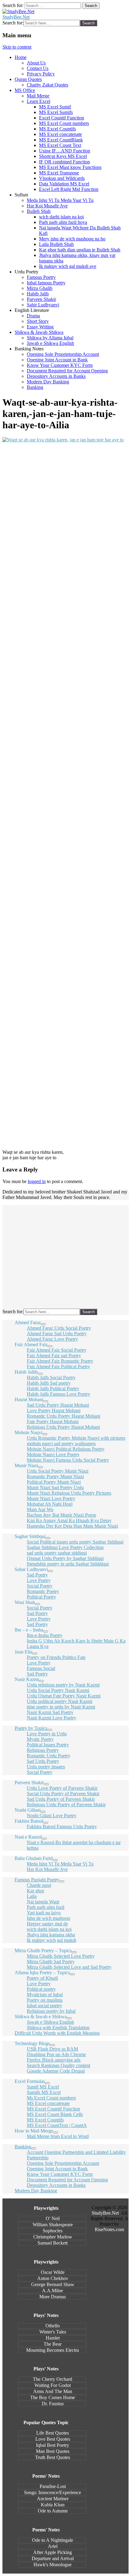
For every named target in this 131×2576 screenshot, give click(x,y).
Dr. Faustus (53, 2404)
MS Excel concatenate (60, 134)
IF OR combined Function (64, 162)
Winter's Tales (53, 2332)
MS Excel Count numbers (64, 123)
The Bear (53, 2344)
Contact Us (38, 68)
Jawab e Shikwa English (50, 343)
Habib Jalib (38, 294)
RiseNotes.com (109, 2229)
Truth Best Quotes (53, 2457)
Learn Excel (39, 101)
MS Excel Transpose (59, 173)
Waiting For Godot (53, 2385)
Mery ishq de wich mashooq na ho (72, 239)
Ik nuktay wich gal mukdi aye (68, 266)
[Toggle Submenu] (43, 1324)
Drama (33, 316)
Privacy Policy (41, 74)
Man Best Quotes (53, 2451)
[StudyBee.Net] (18, 11)
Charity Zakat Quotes (48, 85)
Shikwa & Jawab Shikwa (39, 332)
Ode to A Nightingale (53, 2540)
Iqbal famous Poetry (46, 283)
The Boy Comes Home (53, 2397)
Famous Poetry (41, 277)
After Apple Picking (53, 2552)
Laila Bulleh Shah (56, 244)
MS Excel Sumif (55, 107)
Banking (35, 387)
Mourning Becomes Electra (53, 2350)
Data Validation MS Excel (64, 184)
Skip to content (17, 47)
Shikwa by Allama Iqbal (50, 338)
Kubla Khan (53, 2505)
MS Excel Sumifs (56, 112)
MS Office (25, 90)
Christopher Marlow (53, 2237)
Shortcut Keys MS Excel (63, 156)
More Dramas (53, 2297)
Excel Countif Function (62, 118)
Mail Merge (38, 96)
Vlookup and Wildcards (62, 178)
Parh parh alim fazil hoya (63, 222)
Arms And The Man (53, 2391)
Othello (53, 2326)
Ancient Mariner (53, 2499)
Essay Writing (40, 327)
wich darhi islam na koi (61, 217)
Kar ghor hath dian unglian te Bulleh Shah (80, 250)
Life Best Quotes (53, 2433)
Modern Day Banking (48, 382)
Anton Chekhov (53, 2278)
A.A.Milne (53, 2291)
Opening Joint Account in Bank (57, 360)
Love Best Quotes (53, 2439)
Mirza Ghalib (40, 288)
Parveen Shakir (41, 299)
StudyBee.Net (16, 17)
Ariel (53, 2546)
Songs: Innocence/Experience (53, 2492)
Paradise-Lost (53, 2486)
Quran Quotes (28, 79)
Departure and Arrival (53, 2558)
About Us (36, 63)
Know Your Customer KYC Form (60, 365)
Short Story (38, 321)
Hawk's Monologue (53, 2565)
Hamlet (53, 2338)
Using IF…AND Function (65, 151)
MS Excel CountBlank (61, 140)
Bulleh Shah (39, 211)
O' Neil (53, 2218)
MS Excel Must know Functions (70, 167)
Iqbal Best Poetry (53, 2445)
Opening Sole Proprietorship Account (63, 354)
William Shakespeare (53, 2225)
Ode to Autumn (53, 2511)
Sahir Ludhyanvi (43, 305)
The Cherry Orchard (53, 2379)
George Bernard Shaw (53, 2284)
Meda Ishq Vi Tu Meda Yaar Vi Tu (60, 200)
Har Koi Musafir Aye (47, 206)
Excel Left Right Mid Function (69, 189)
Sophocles (53, 2231)
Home (21, 57)
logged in (37, 1181)
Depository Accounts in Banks (56, 376)
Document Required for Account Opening (67, 371)
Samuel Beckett (53, 2243)
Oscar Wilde (53, 2272)
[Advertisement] (65, 728)
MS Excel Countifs (57, 129)
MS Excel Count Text (60, 145)
